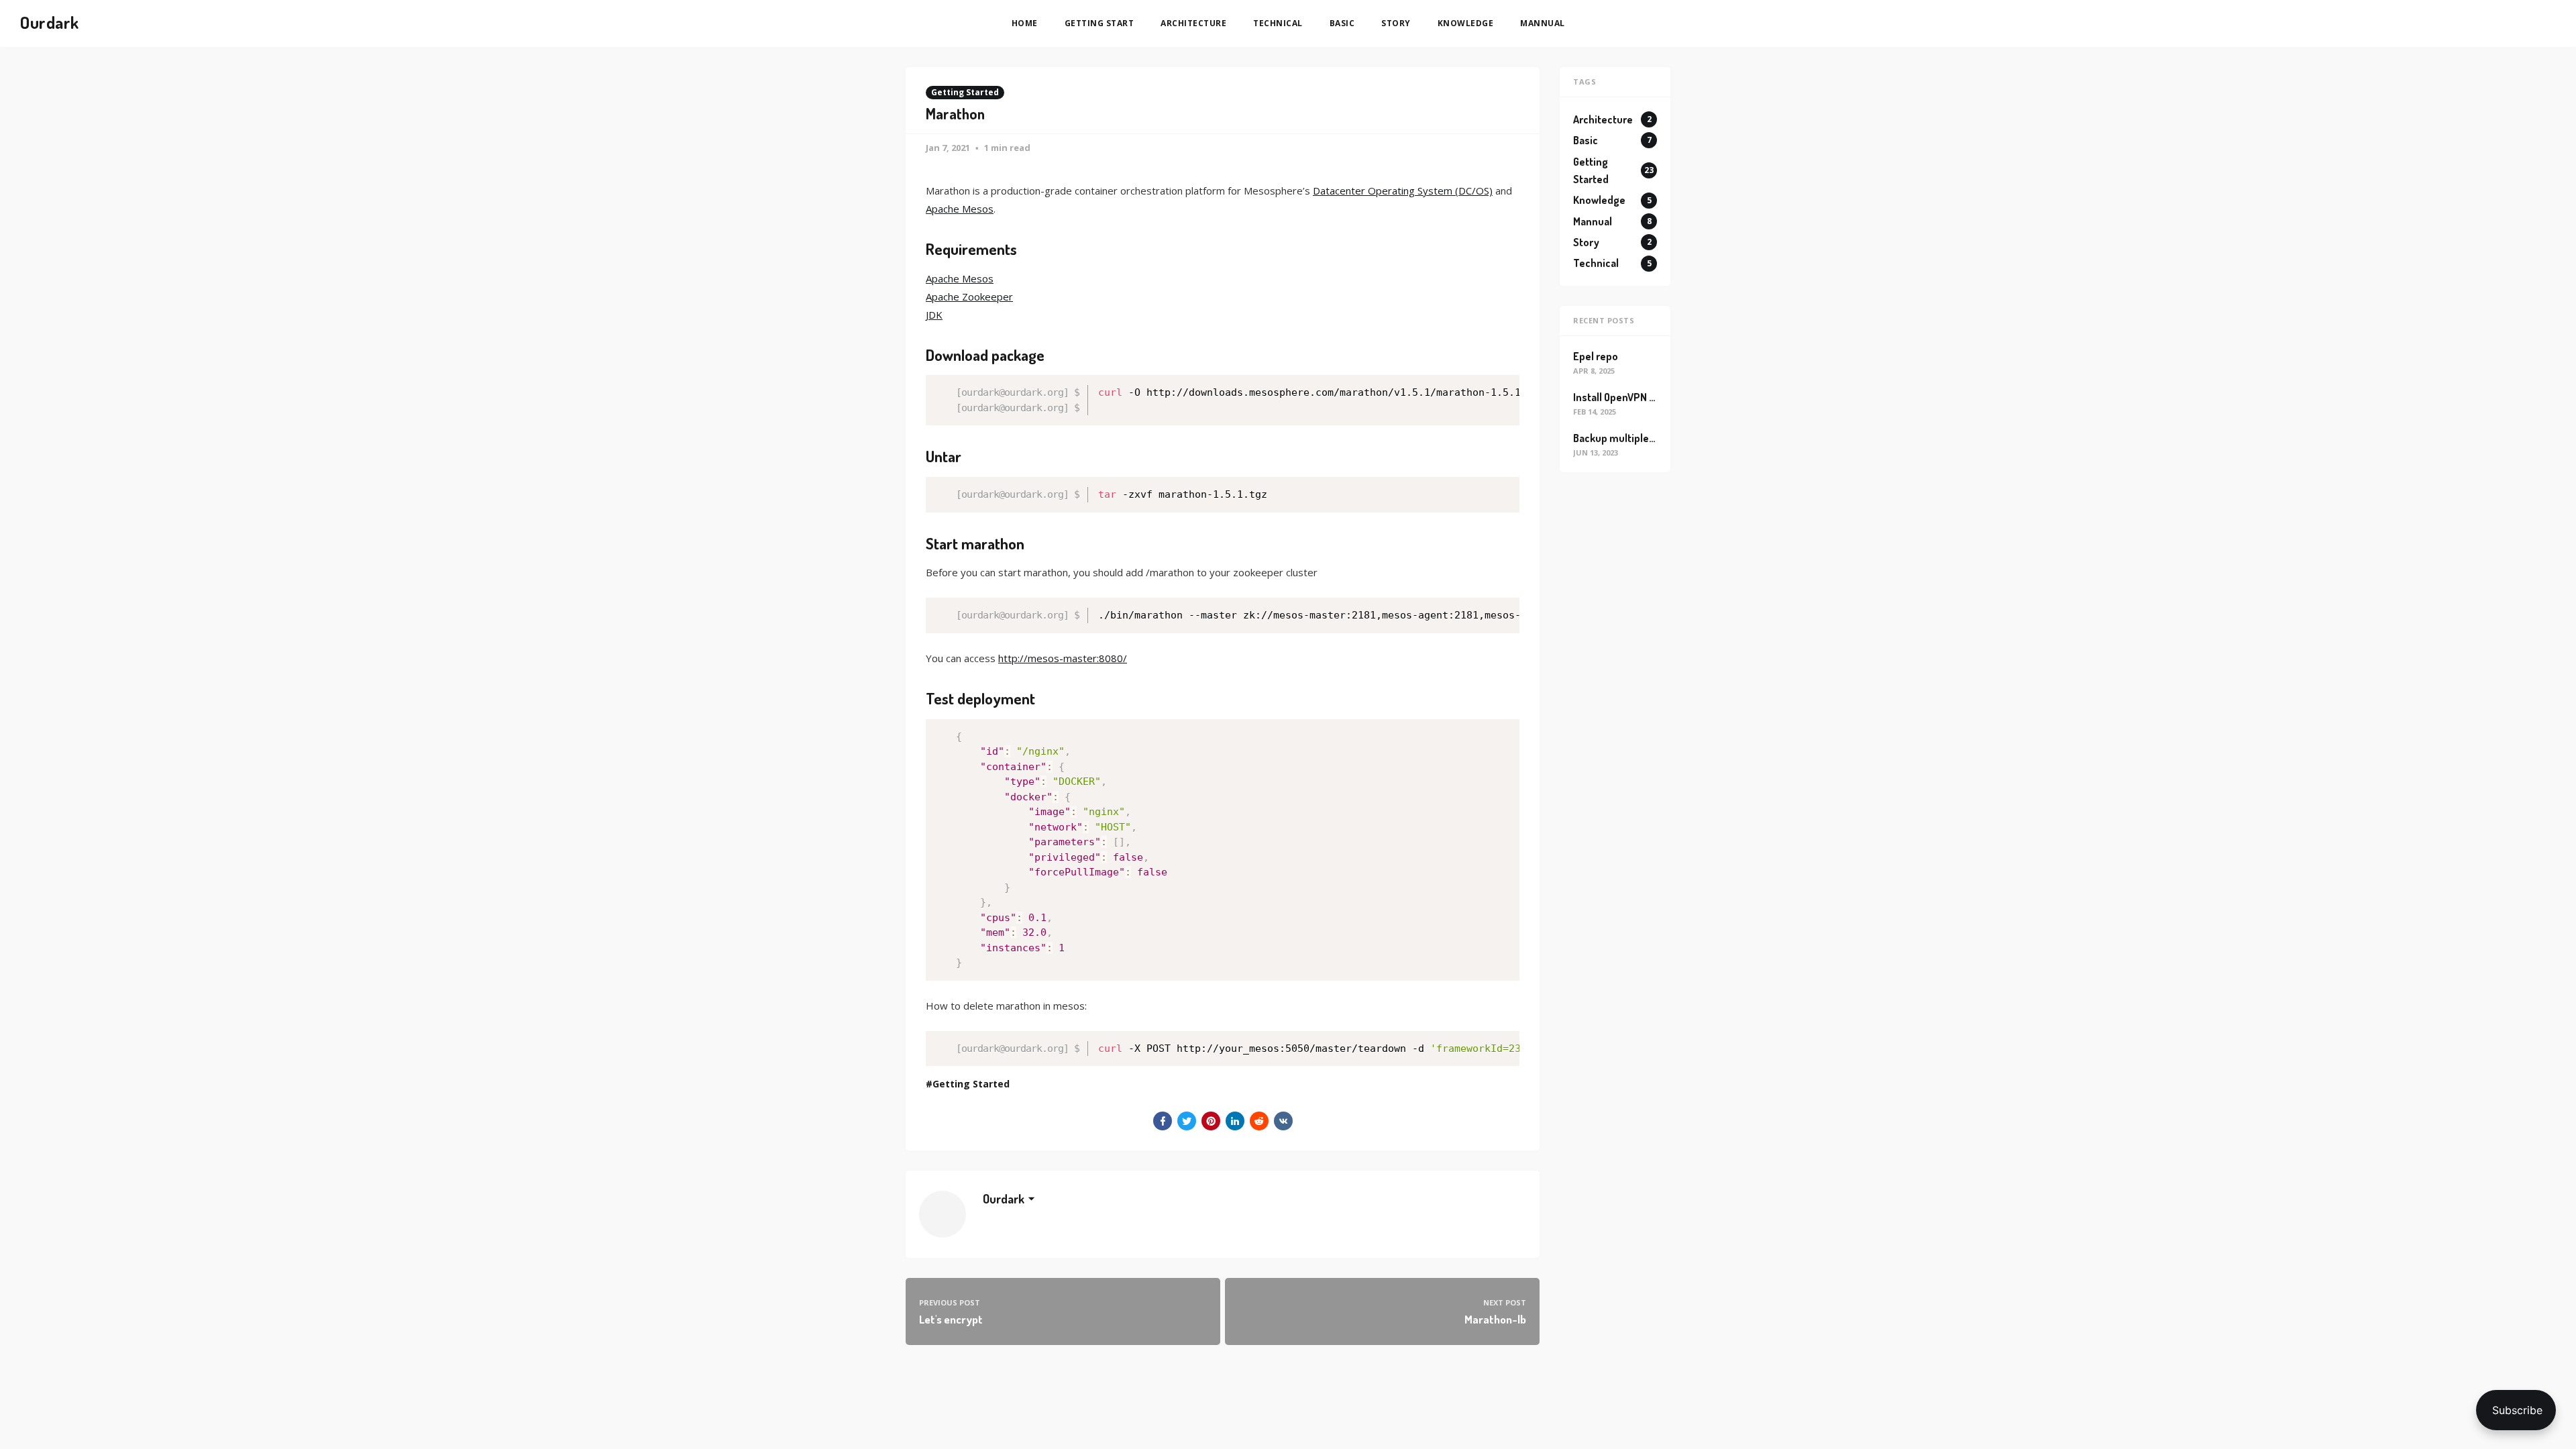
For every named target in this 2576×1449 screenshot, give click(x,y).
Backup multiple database (1634, 438)
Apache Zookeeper (969, 297)
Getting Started (965, 92)
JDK (934, 315)
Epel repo (1596, 356)
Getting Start (1099, 23)
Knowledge (1466, 23)
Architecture (1193, 23)
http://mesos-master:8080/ (1063, 658)
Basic (1342, 23)
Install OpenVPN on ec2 (1627, 397)
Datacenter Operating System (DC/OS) (1403, 191)
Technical (1278, 23)
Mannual (1543, 23)
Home (1025, 23)
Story (1396, 23)
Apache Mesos (960, 209)
